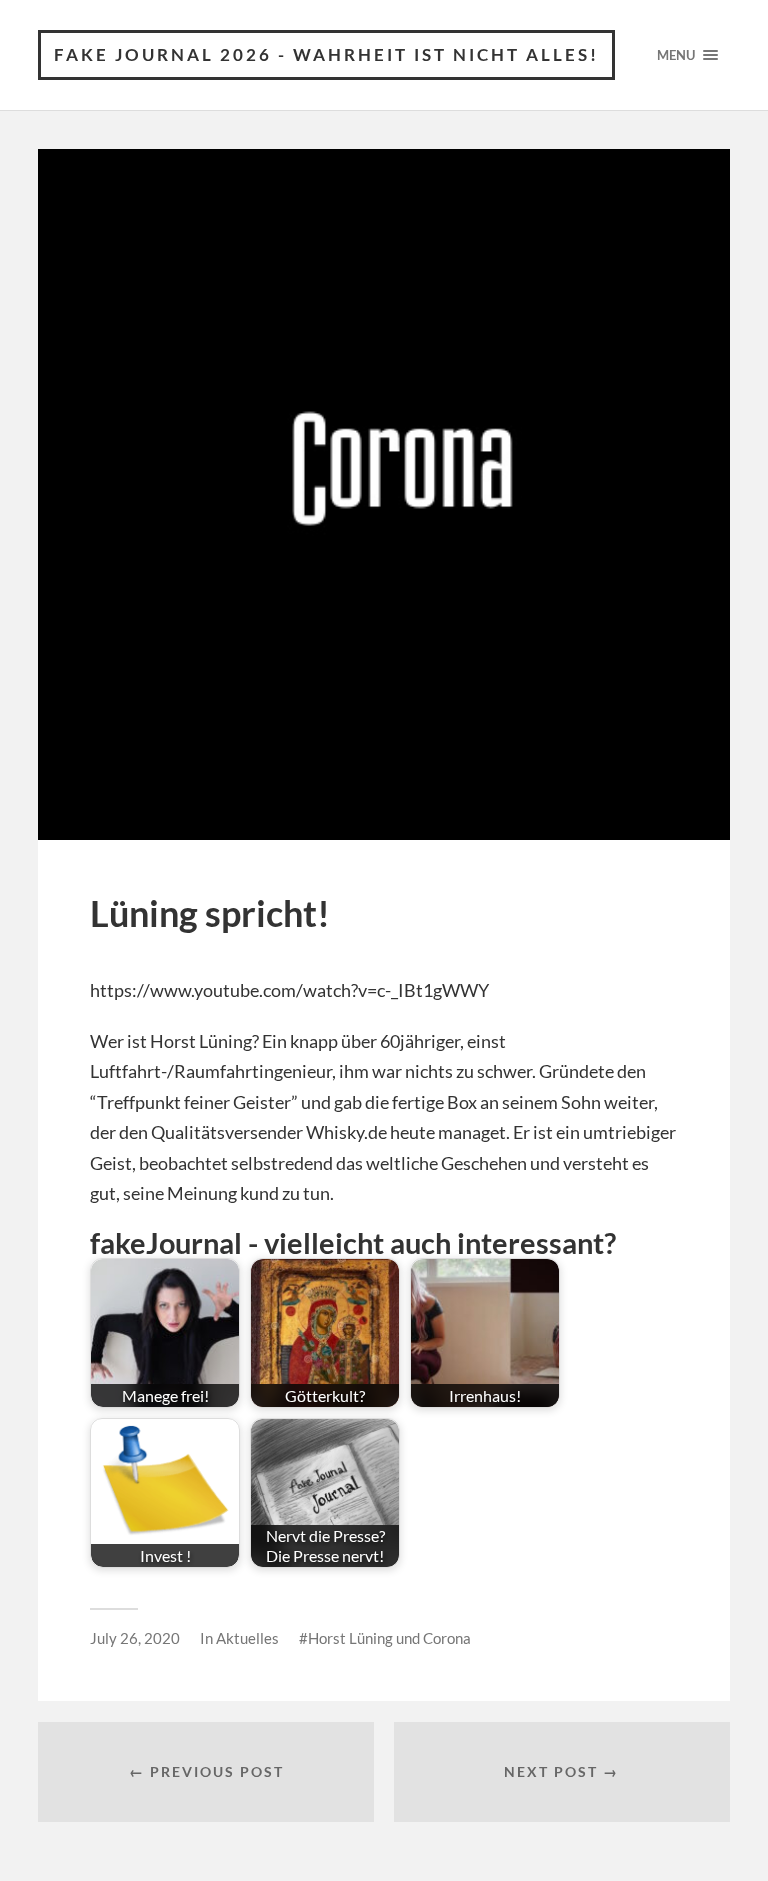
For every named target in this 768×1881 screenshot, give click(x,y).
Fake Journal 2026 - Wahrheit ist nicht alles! (326, 54)
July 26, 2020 (135, 1638)
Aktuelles (247, 1638)
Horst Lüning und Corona (389, 1638)
